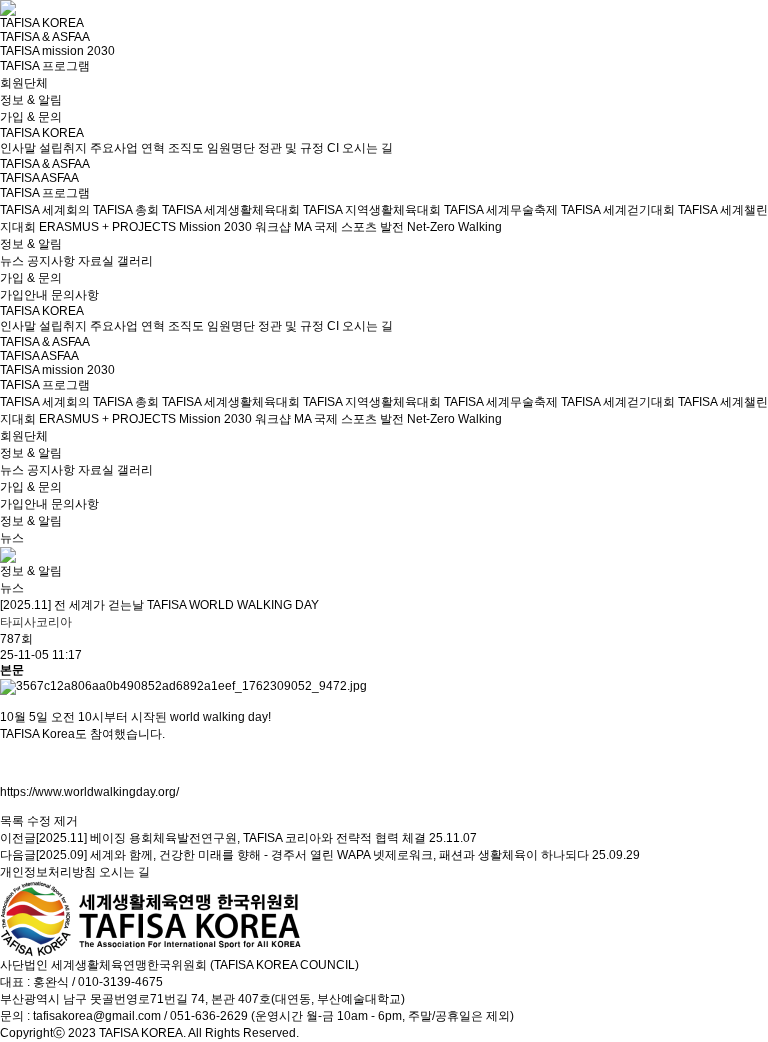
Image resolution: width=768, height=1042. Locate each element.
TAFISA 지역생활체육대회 (372, 210)
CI (333, 148)
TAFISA (19, 178)
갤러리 (135, 261)
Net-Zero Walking (454, 227)
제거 (66, 821)
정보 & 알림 (31, 100)
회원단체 (24, 83)
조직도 (186, 148)
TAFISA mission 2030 (57, 51)
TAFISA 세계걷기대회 (618, 210)
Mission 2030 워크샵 (235, 227)
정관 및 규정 (291, 148)
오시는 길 (367, 148)
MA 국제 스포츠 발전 (349, 227)
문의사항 (75, 295)
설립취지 (63, 148)
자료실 (96, 261)
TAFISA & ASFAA (45, 37)
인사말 (18, 148)
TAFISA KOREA (42, 23)
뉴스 (12, 261)
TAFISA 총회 (126, 210)
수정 (39, 821)
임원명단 (231, 148)
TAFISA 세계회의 (45, 210)
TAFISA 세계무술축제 (501, 210)
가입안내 (24, 295)
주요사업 (114, 148)
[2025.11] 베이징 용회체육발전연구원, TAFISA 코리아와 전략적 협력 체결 (231, 838)
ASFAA (60, 178)
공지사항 (51, 261)
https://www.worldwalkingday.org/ (89, 792)
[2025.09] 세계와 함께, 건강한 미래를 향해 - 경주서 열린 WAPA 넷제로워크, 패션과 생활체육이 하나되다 (312, 855)
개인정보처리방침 (48, 872)
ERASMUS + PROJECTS (107, 227)
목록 (12, 821)
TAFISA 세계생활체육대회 (231, 210)
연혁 (153, 148)
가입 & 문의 (31, 117)
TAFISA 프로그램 (45, 66)
